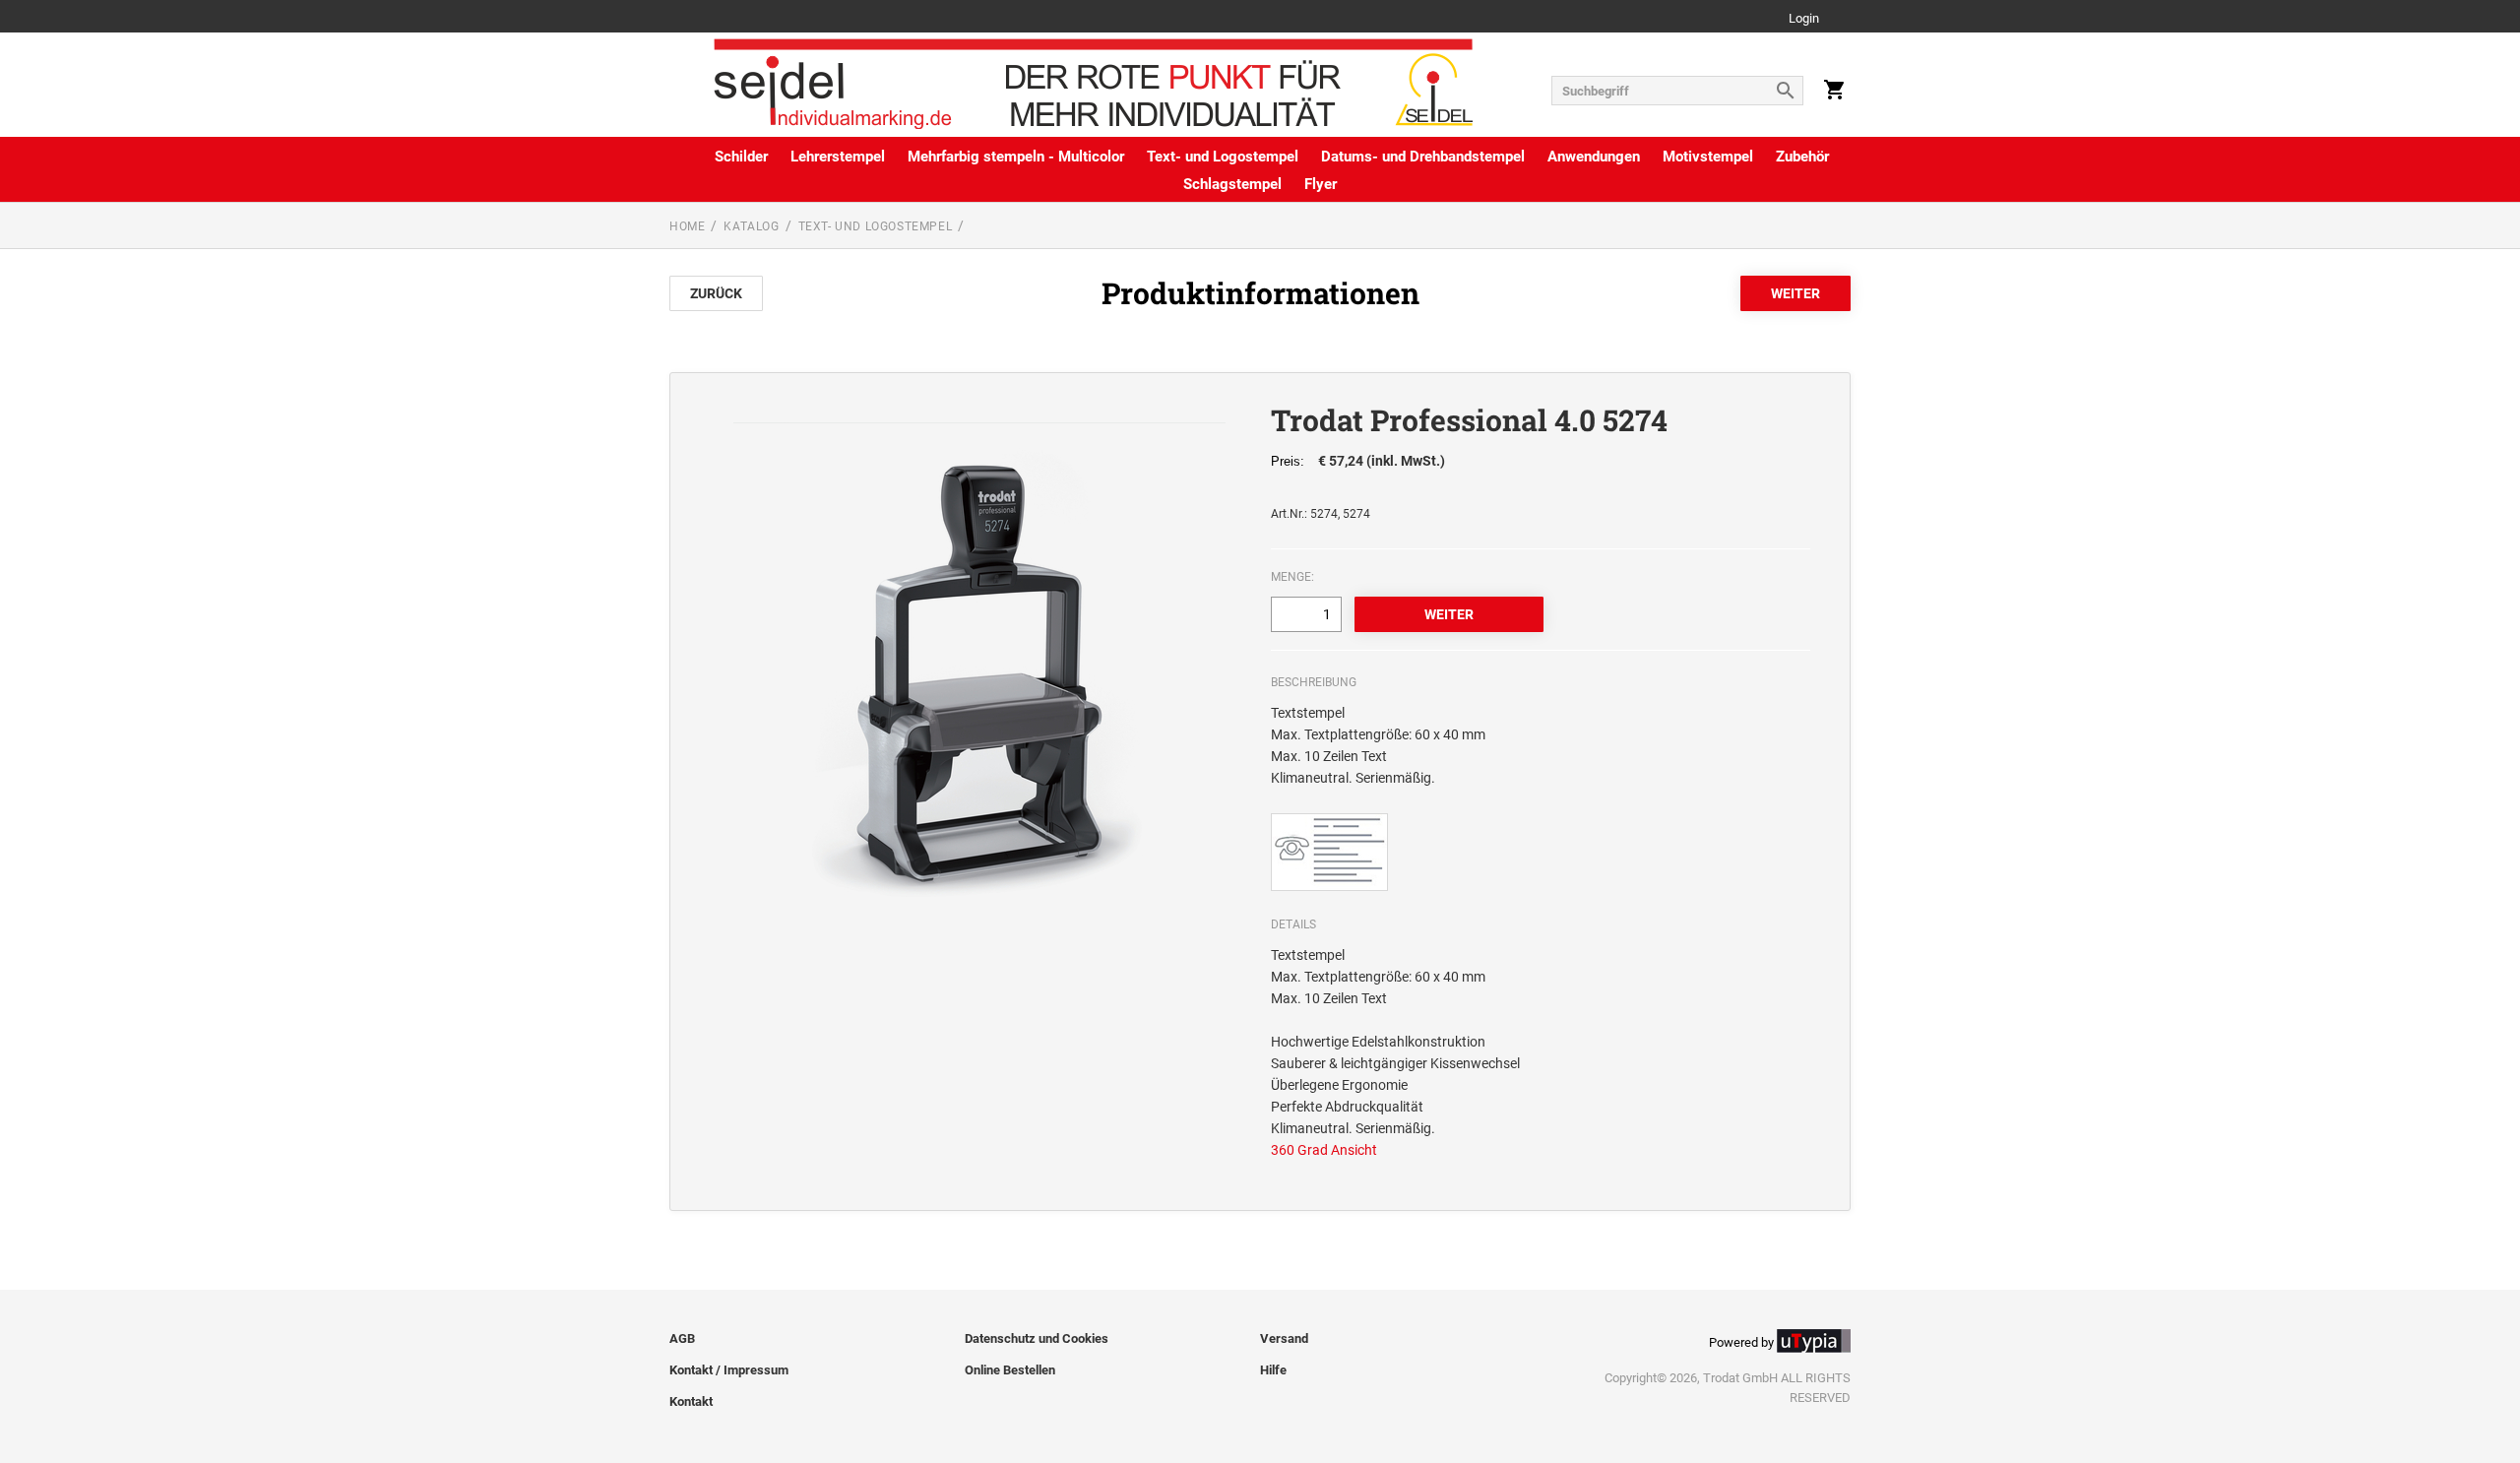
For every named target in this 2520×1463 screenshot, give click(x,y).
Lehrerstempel (838, 157)
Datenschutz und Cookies (1037, 1338)
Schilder (741, 157)
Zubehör (1802, 157)
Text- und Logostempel (1223, 157)
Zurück (716, 293)
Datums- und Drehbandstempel (1423, 157)
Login (1804, 19)
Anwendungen (1594, 157)
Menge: (1292, 577)
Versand (1284, 1338)
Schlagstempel (1232, 184)
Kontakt (691, 1401)
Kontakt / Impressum (729, 1370)
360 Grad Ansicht (1324, 1150)
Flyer (1321, 184)
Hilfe (1273, 1370)
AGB (682, 1338)
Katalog (751, 226)
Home (687, 226)
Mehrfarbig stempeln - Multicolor (1016, 157)
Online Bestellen (1010, 1370)
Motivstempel (1708, 157)
